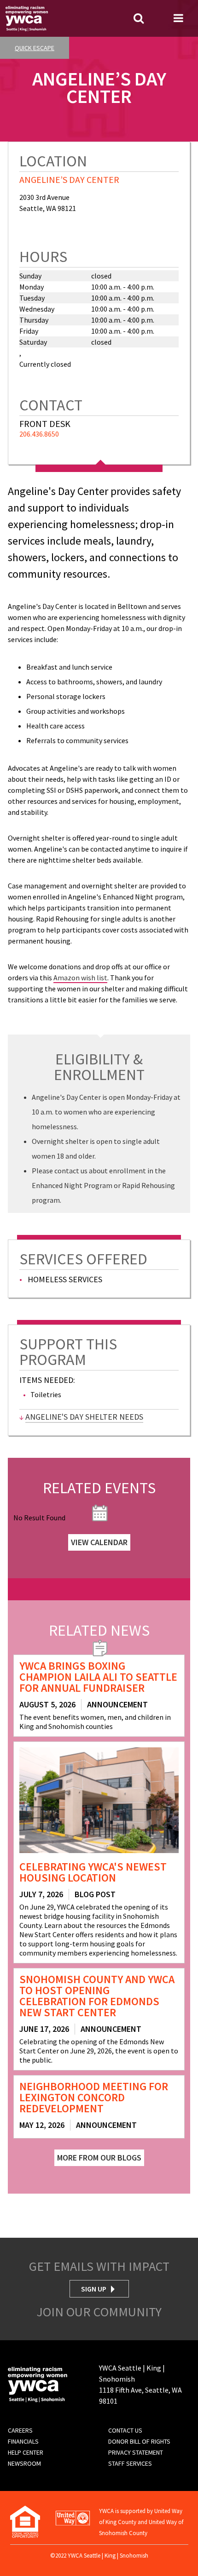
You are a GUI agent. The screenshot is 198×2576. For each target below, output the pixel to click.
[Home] (27, 17)
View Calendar (99, 1542)
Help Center (26, 2452)
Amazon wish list (80, 978)
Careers (20, 2430)
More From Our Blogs (99, 2158)
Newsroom (24, 2463)
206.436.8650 (39, 434)
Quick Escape (35, 48)
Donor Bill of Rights (139, 2441)
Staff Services (130, 2463)
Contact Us (125, 2430)
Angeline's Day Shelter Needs (84, 1417)
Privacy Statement (136, 2452)
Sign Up (94, 2289)
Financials (23, 2441)
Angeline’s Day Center (69, 179)
